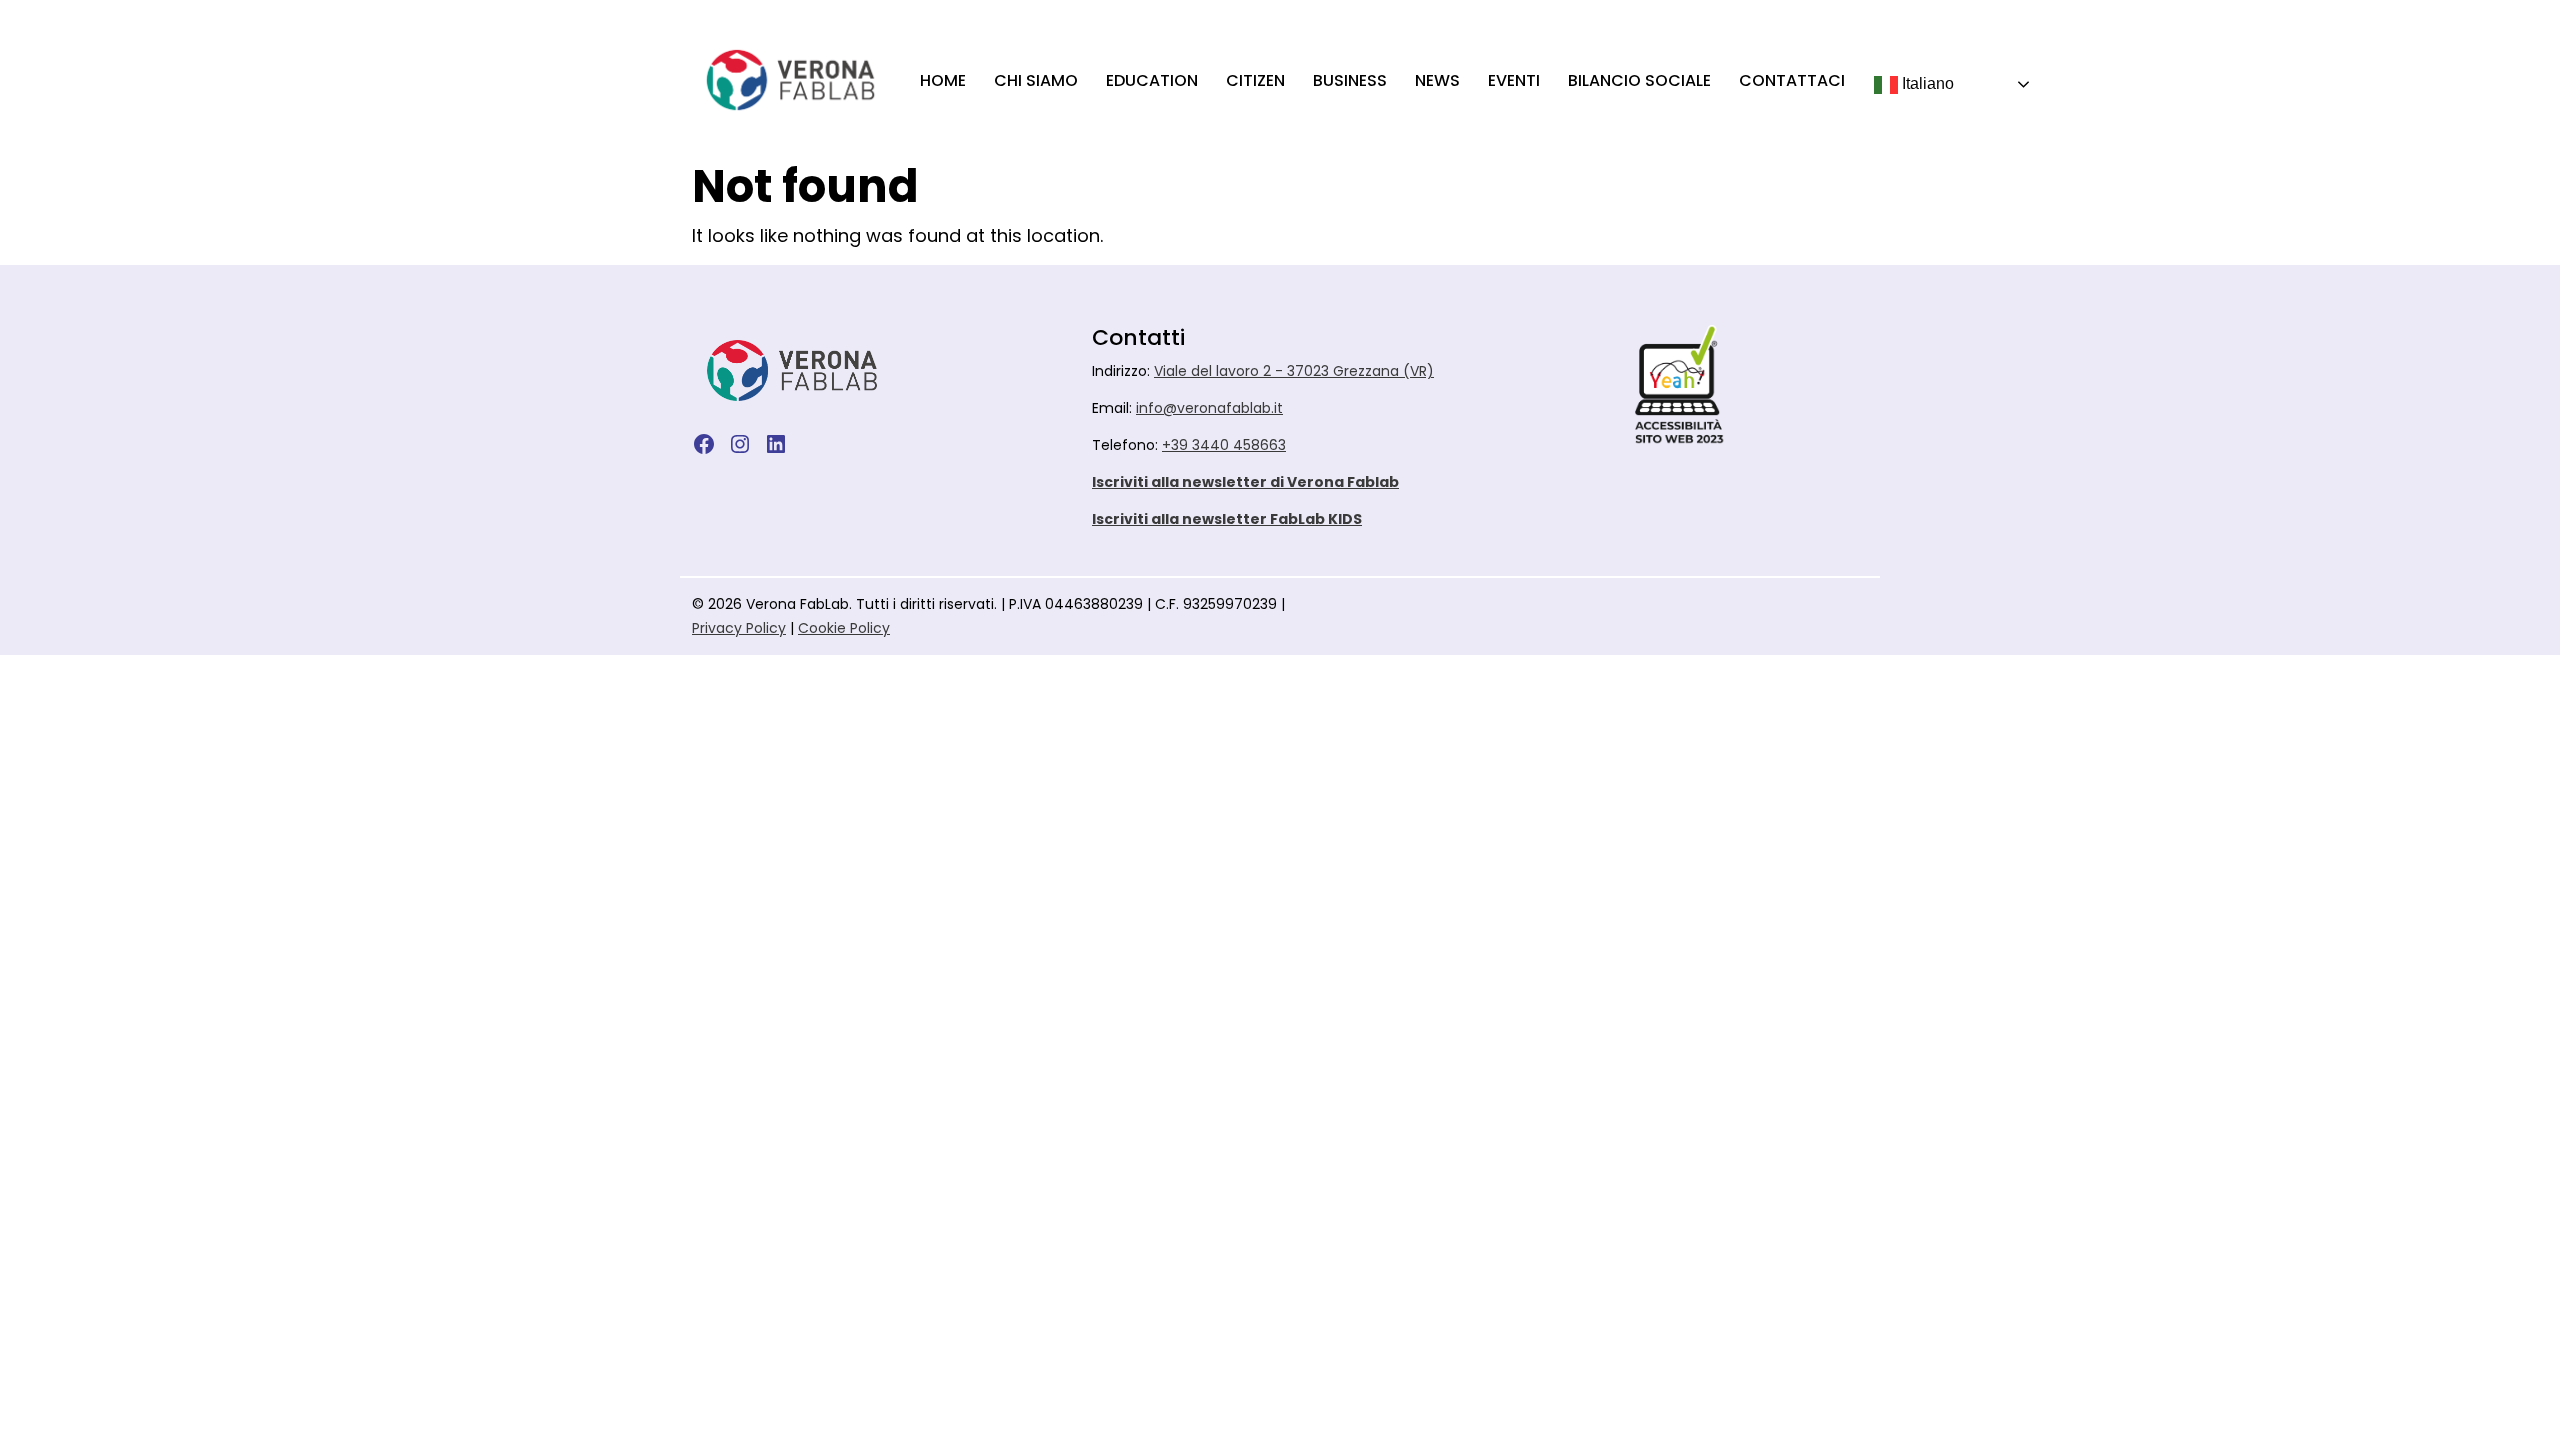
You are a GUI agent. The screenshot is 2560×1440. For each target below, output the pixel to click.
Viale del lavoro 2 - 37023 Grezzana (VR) (1294, 371)
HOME (943, 80)
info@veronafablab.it (1209, 408)
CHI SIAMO (1036, 80)
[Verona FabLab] (790, 80)
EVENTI (1514, 80)
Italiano (1926, 83)
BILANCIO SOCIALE (1639, 80)
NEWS (1437, 80)
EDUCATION (1152, 80)
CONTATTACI (1792, 80)
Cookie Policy (844, 628)
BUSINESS (1350, 80)
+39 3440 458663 (1224, 445)
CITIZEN (1255, 80)
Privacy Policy (739, 628)
